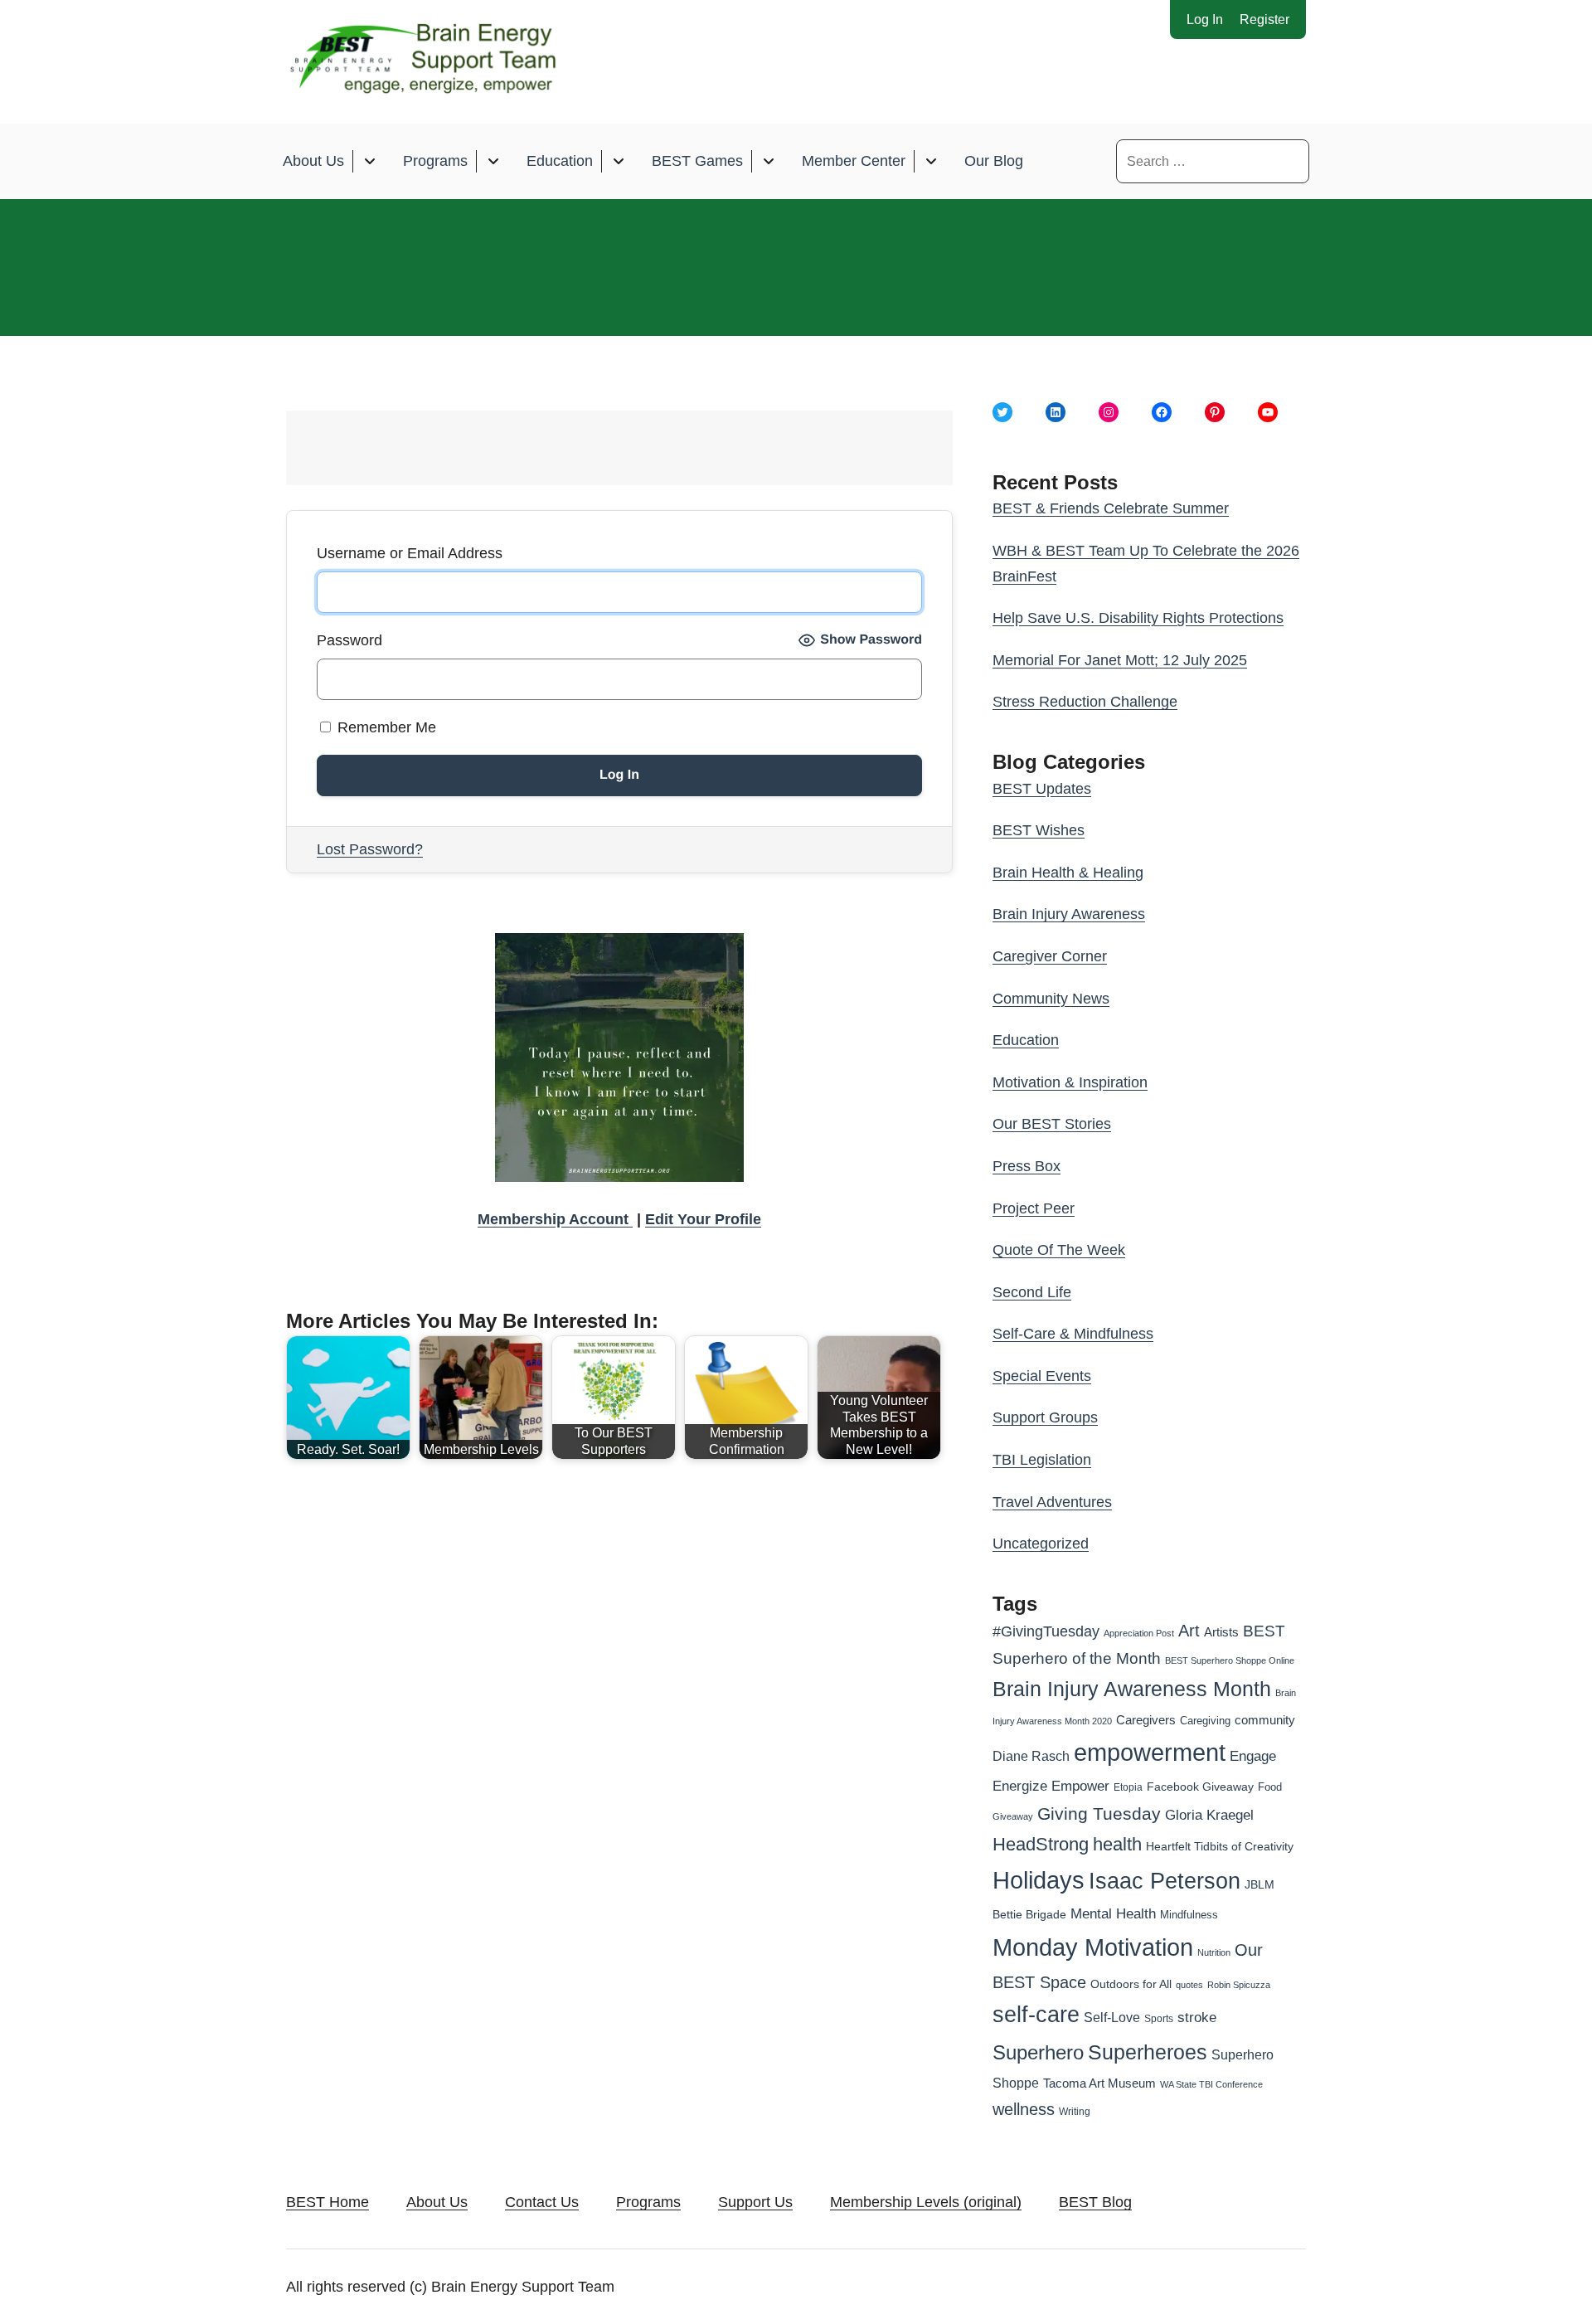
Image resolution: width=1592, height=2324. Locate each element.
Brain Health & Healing (1068, 873)
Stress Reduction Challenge (1085, 702)
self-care (1036, 2015)
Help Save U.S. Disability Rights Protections (1138, 618)
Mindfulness (1189, 1915)
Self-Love (1112, 2017)
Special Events (1042, 1376)
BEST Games (697, 161)
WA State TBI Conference (1211, 2084)
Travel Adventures (1052, 1502)
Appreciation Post (1139, 1633)
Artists (1221, 1632)
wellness (1024, 2109)
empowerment (1150, 1753)
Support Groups (1045, 1417)
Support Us (755, 2202)
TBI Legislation (1042, 1460)
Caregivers (1146, 1720)
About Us (313, 161)
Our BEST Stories (1052, 1124)
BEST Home (328, 2202)
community (1265, 1720)
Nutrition (1214, 1952)
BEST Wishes (1039, 830)
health (1117, 1844)
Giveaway (1013, 1816)
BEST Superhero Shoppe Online (1230, 1660)
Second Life (1032, 1292)
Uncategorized (1041, 1544)
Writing (1075, 2112)
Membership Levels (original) (926, 2202)
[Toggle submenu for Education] (618, 161)
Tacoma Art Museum (1099, 2083)
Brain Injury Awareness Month (1132, 1689)
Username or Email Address (410, 553)
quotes (1189, 1985)
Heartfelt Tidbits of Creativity (1220, 1847)
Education (560, 161)
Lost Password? (370, 849)
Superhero (1038, 2052)
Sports (1159, 2019)
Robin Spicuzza (1239, 1985)
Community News (1051, 999)
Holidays (1039, 1880)
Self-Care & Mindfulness (1073, 1334)
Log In (1205, 19)
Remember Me (385, 727)
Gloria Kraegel (1209, 1815)
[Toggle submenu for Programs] (493, 161)
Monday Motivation (1093, 1947)
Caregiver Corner (1050, 956)
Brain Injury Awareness (1069, 914)
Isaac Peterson (1165, 1881)
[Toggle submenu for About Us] (369, 161)
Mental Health (1113, 1914)
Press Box (1027, 1166)
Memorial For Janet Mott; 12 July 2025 (1120, 660)
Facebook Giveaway (1200, 1787)
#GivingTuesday (1046, 1631)
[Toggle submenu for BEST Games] (768, 161)
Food (1270, 1787)
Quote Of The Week (1059, 1250)
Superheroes (1148, 2052)
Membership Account (555, 1219)
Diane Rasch (1031, 1756)
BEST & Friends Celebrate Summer (1111, 508)
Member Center (854, 161)
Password (349, 640)
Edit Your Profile (703, 1219)
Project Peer (1034, 1208)
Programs (435, 161)
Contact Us (542, 2202)
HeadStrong (1041, 1844)
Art (1189, 1631)
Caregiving (1205, 1721)
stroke (1197, 2017)
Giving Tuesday (1099, 1814)
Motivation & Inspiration (1070, 1082)
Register (1264, 19)
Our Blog (994, 161)
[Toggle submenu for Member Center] (931, 161)
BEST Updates (1042, 789)
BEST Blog (1095, 2202)
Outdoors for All (1131, 1984)
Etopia (1128, 1787)
